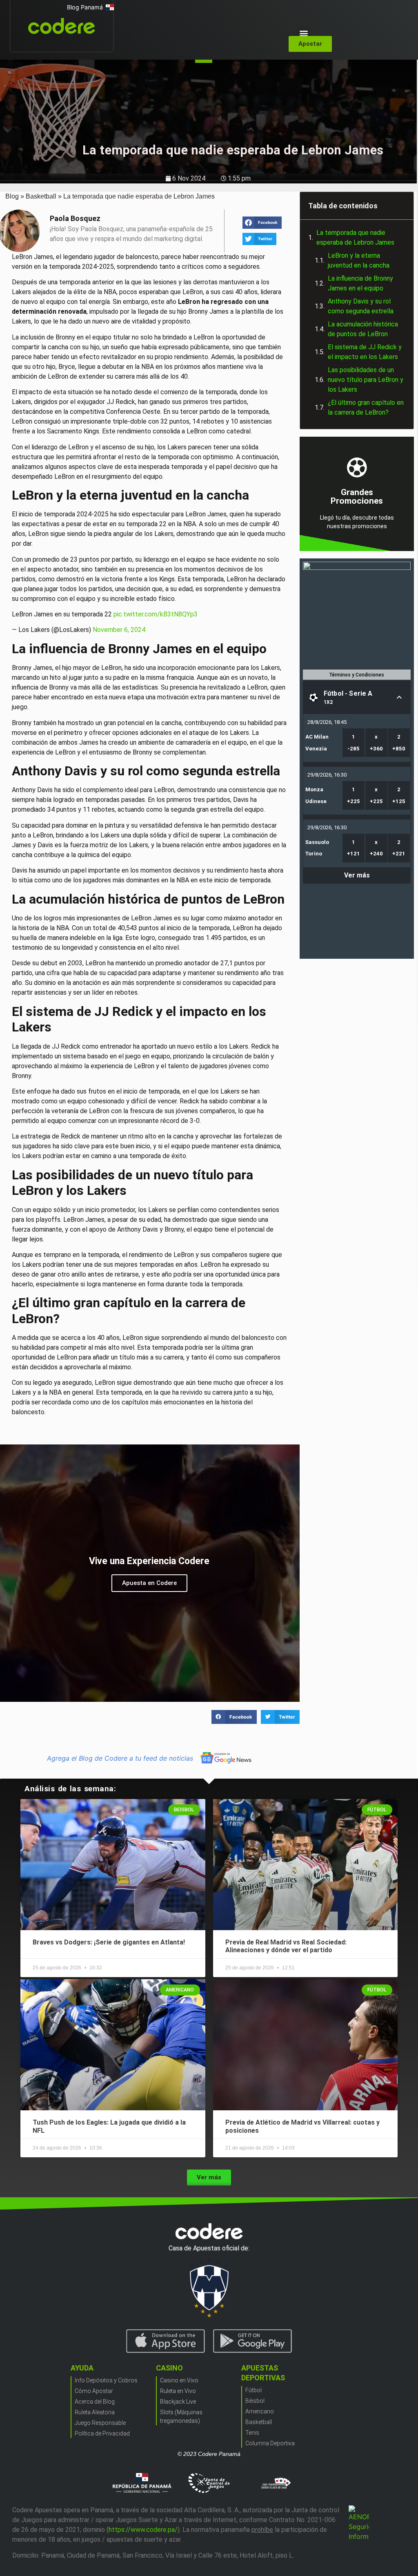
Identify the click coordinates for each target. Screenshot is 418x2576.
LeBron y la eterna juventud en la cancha (359, 260)
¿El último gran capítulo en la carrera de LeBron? (366, 407)
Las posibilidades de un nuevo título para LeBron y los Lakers (366, 380)
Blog (12, 196)
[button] (303, 33)
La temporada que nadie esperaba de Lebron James (355, 238)
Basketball (41, 196)
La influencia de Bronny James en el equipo (360, 283)
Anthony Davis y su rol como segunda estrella (361, 306)
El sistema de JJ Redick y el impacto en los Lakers (365, 352)
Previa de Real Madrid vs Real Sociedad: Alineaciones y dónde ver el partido (286, 1946)
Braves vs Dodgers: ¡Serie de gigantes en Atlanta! (109, 1942)
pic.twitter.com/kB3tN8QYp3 (156, 614)
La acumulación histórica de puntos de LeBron (363, 329)
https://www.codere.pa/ (143, 2530)
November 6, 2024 (119, 630)
